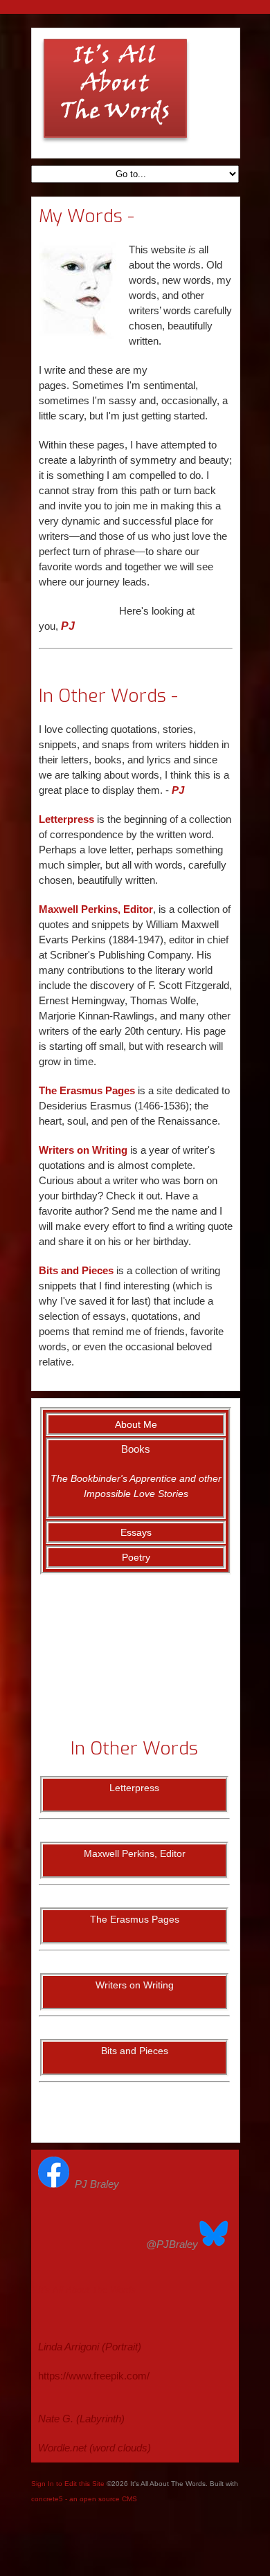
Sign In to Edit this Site (68, 2484)
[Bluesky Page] (214, 2244)
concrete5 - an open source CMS (84, 2499)
